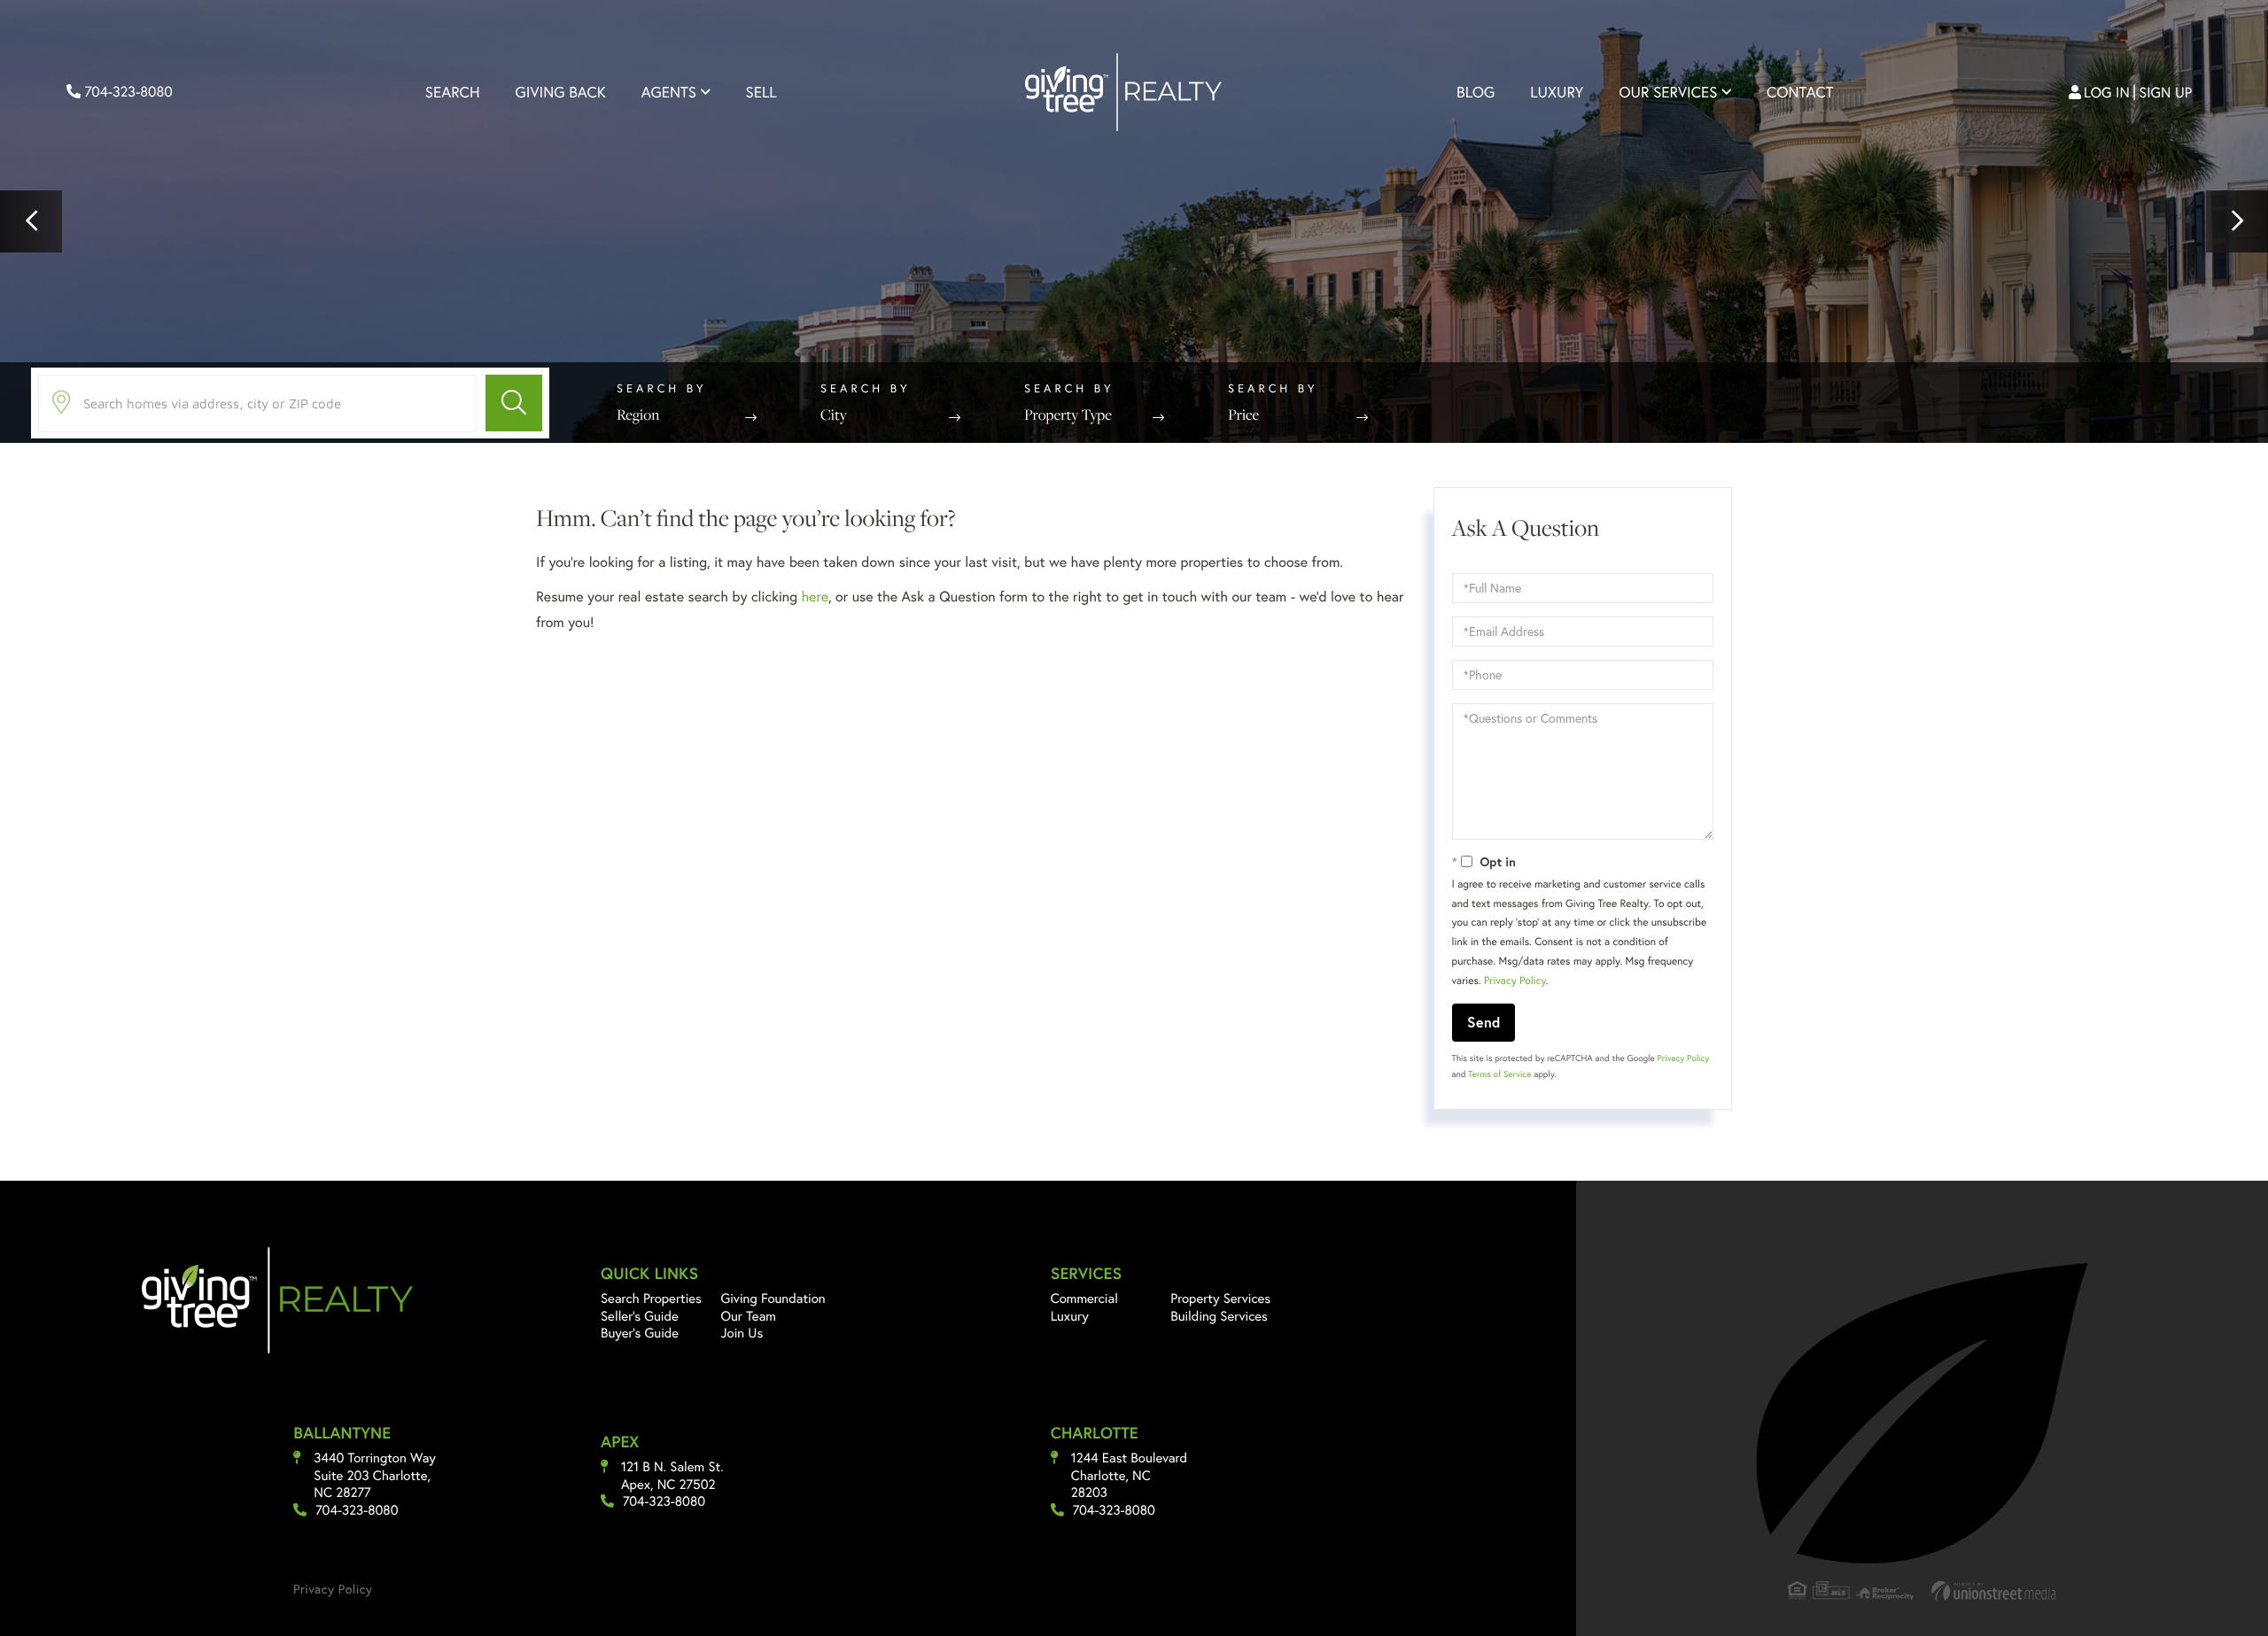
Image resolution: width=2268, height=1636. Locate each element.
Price (1243, 415)
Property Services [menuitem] (1220, 1298)
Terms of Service (1499, 1074)
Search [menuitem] (453, 93)
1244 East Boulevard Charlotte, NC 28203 (1129, 1475)
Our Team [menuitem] (748, 1316)
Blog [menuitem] (1476, 93)
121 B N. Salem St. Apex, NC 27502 (672, 1475)
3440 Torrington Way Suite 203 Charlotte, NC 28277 (375, 1475)
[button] (31, 221)
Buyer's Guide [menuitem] (640, 1333)
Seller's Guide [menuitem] (640, 1316)
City (834, 415)
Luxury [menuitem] (1557, 93)
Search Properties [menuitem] (651, 1298)
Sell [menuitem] (761, 93)
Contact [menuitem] (1800, 93)
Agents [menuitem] (669, 93)
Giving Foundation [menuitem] (773, 1298)
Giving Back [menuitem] (561, 93)
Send (1484, 1022)
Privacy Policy (1515, 981)
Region (638, 415)
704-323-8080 (127, 92)
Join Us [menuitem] (742, 1333)
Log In (2107, 93)
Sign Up (2166, 93)
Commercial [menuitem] (1084, 1298)
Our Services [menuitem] (1668, 93)
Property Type (1068, 415)
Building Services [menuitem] (1219, 1316)
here (814, 597)
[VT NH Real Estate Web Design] (1994, 1590)
